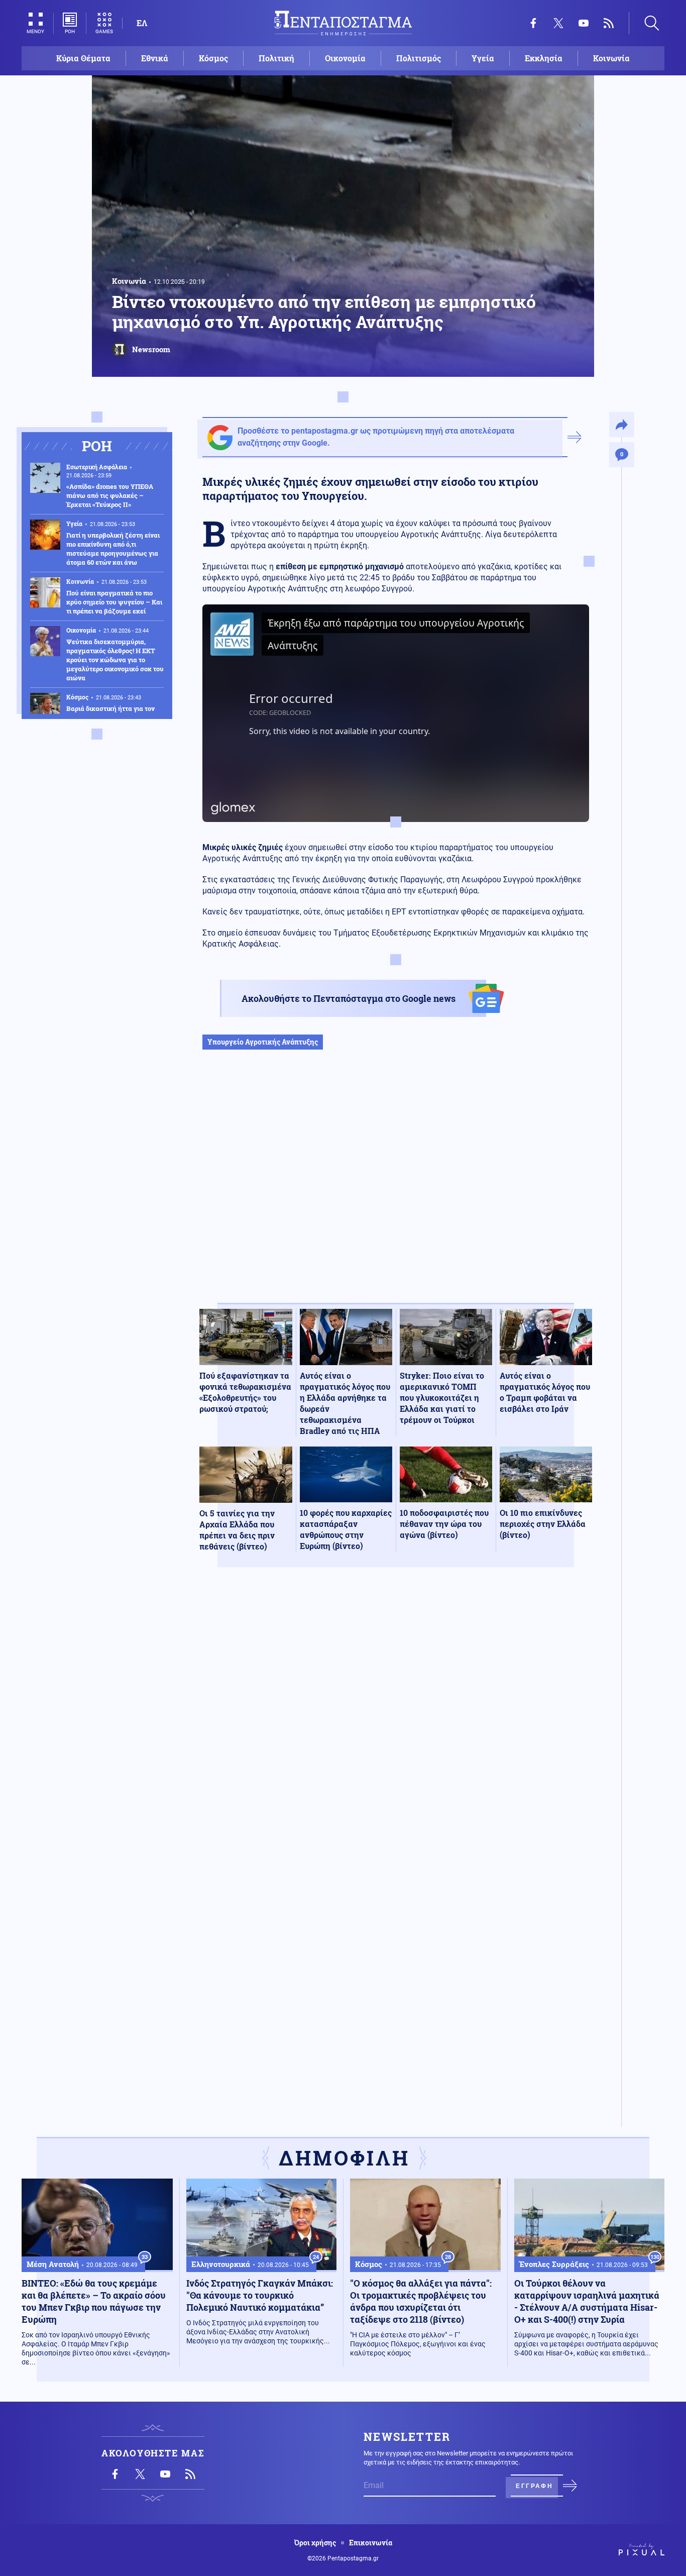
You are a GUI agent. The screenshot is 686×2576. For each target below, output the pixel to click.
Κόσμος (213, 58)
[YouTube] (584, 23)
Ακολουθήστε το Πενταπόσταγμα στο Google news (349, 998)
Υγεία (483, 58)
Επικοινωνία (371, 2543)
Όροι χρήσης (315, 2543)
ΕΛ (142, 23)
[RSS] (609, 23)
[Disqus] (396, 1722)
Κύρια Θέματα (83, 58)
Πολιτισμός (419, 58)
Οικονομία (345, 58)
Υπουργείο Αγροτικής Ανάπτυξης (263, 1042)
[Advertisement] (396, 1187)
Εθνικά (155, 58)
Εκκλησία (544, 58)
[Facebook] (533, 23)
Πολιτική (276, 58)
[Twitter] (558, 23)
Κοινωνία (611, 58)
